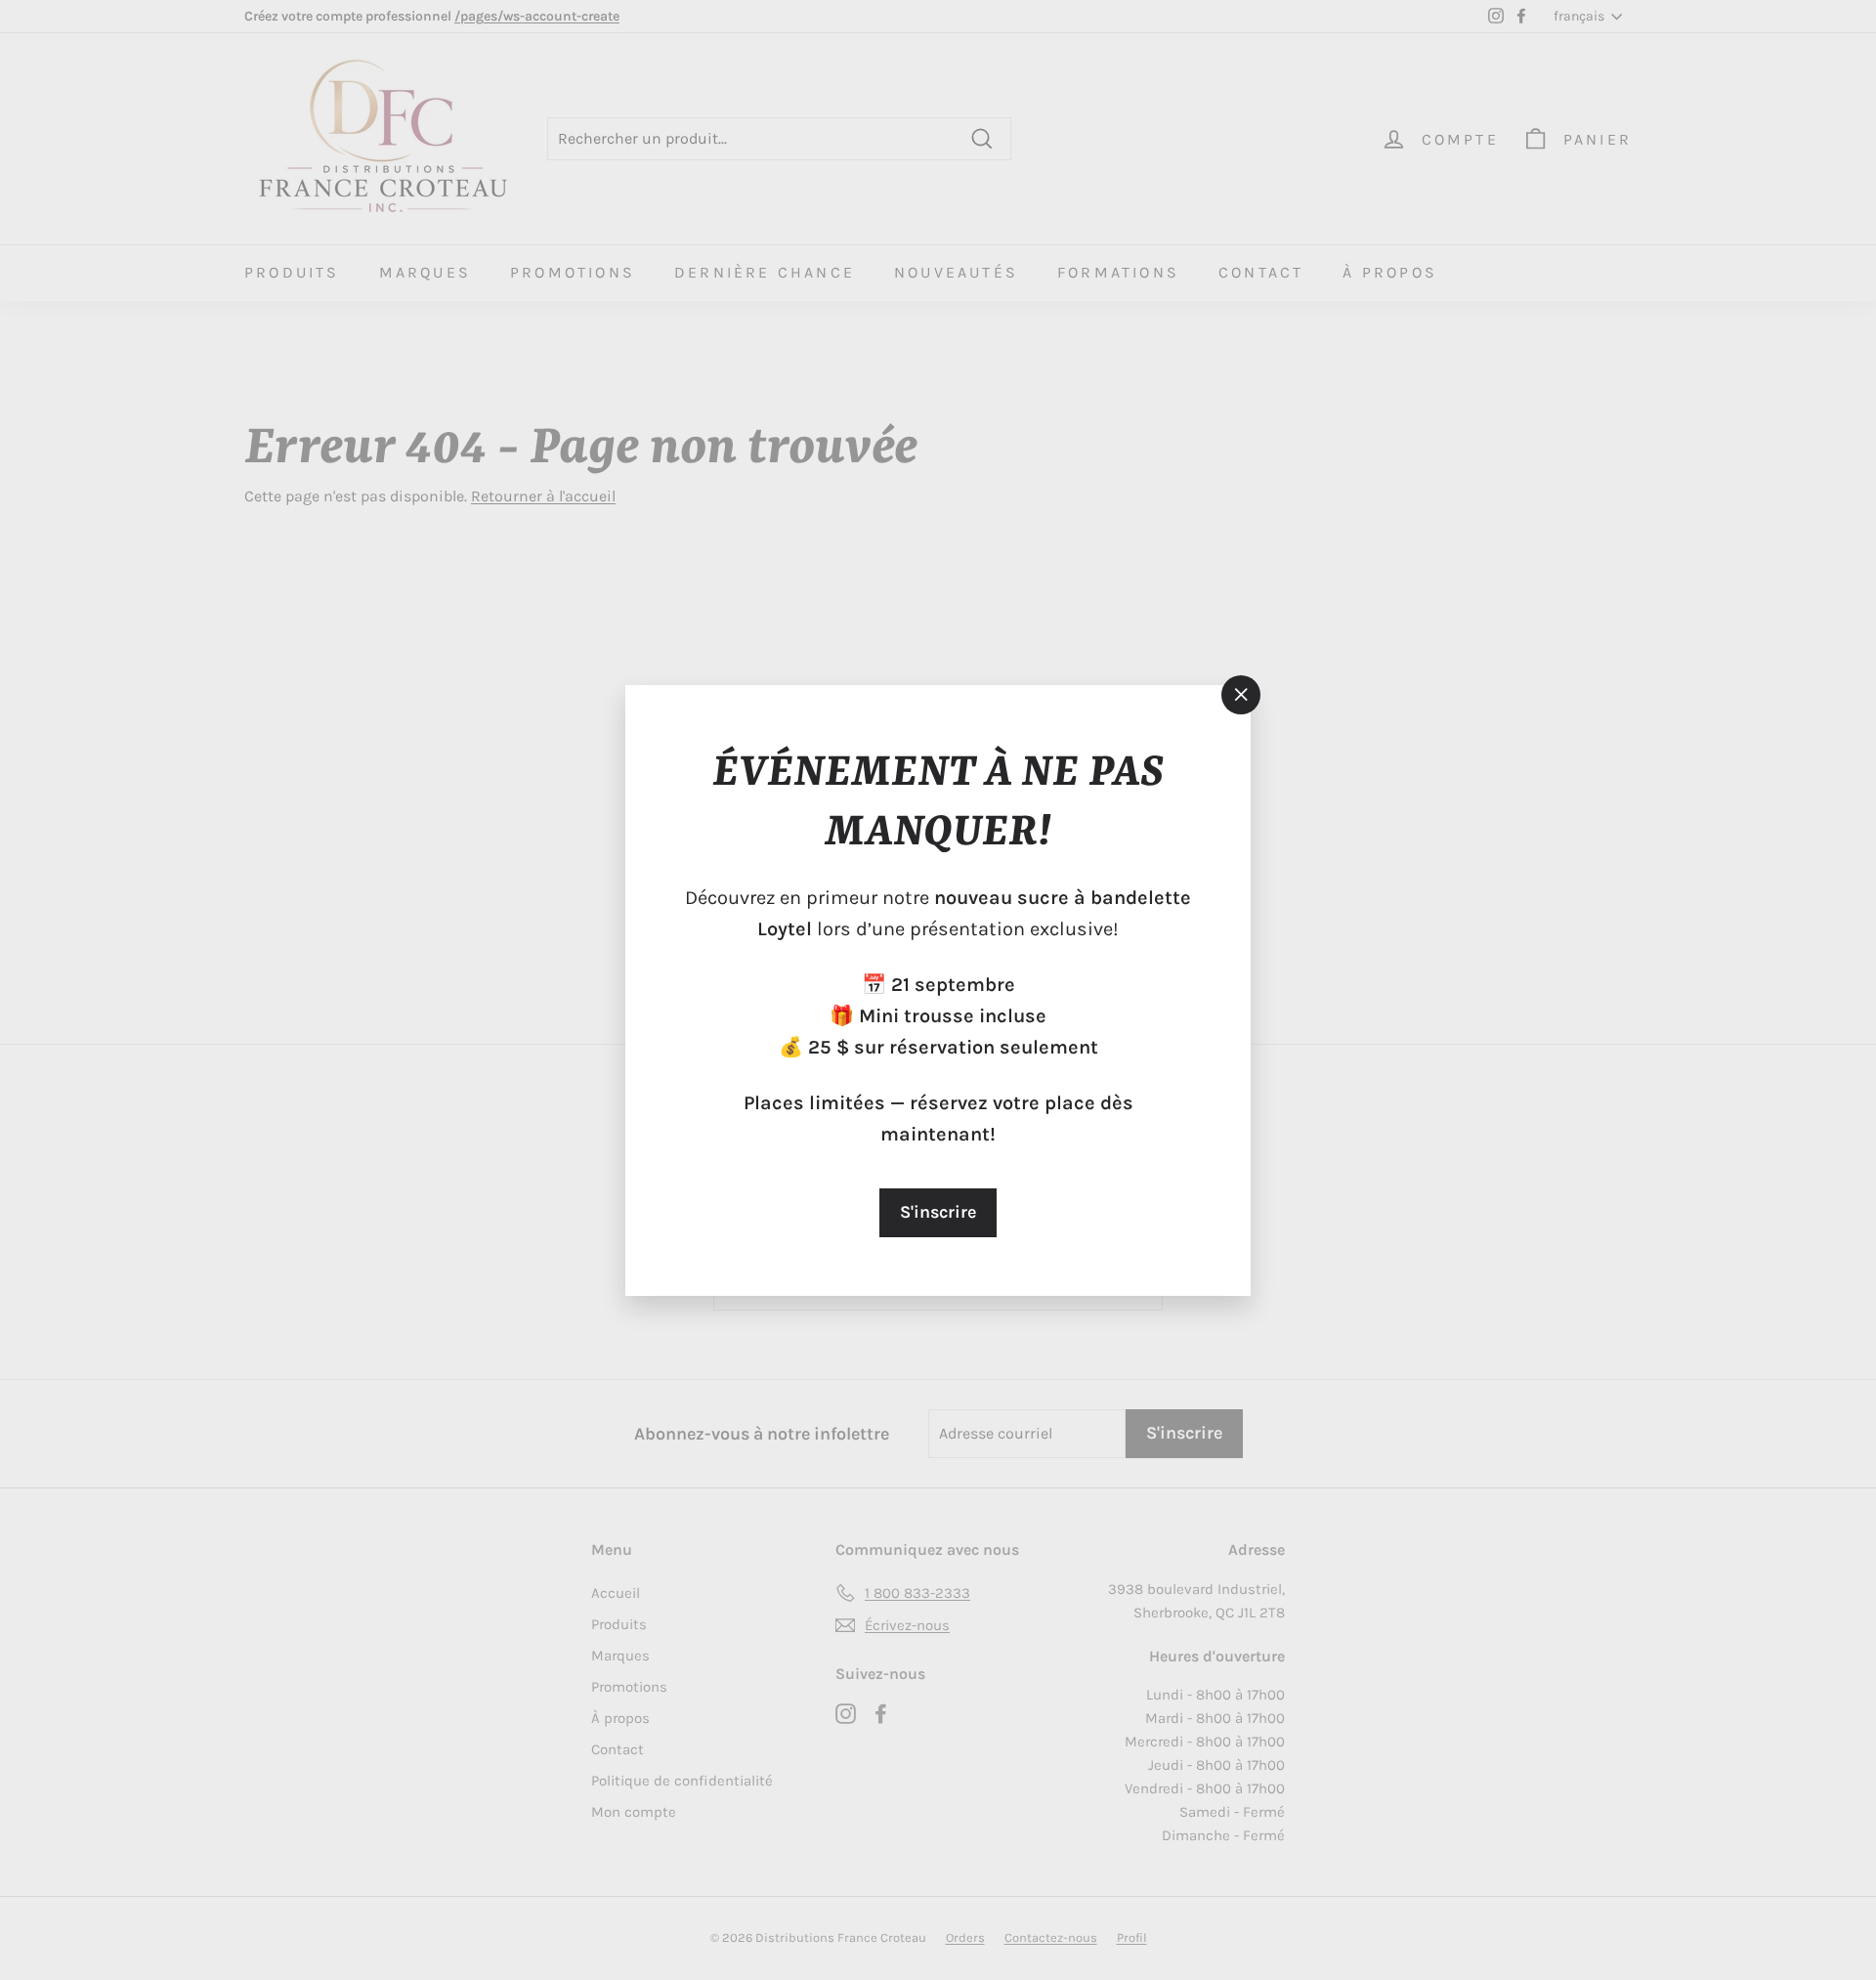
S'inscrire (938, 1212)
